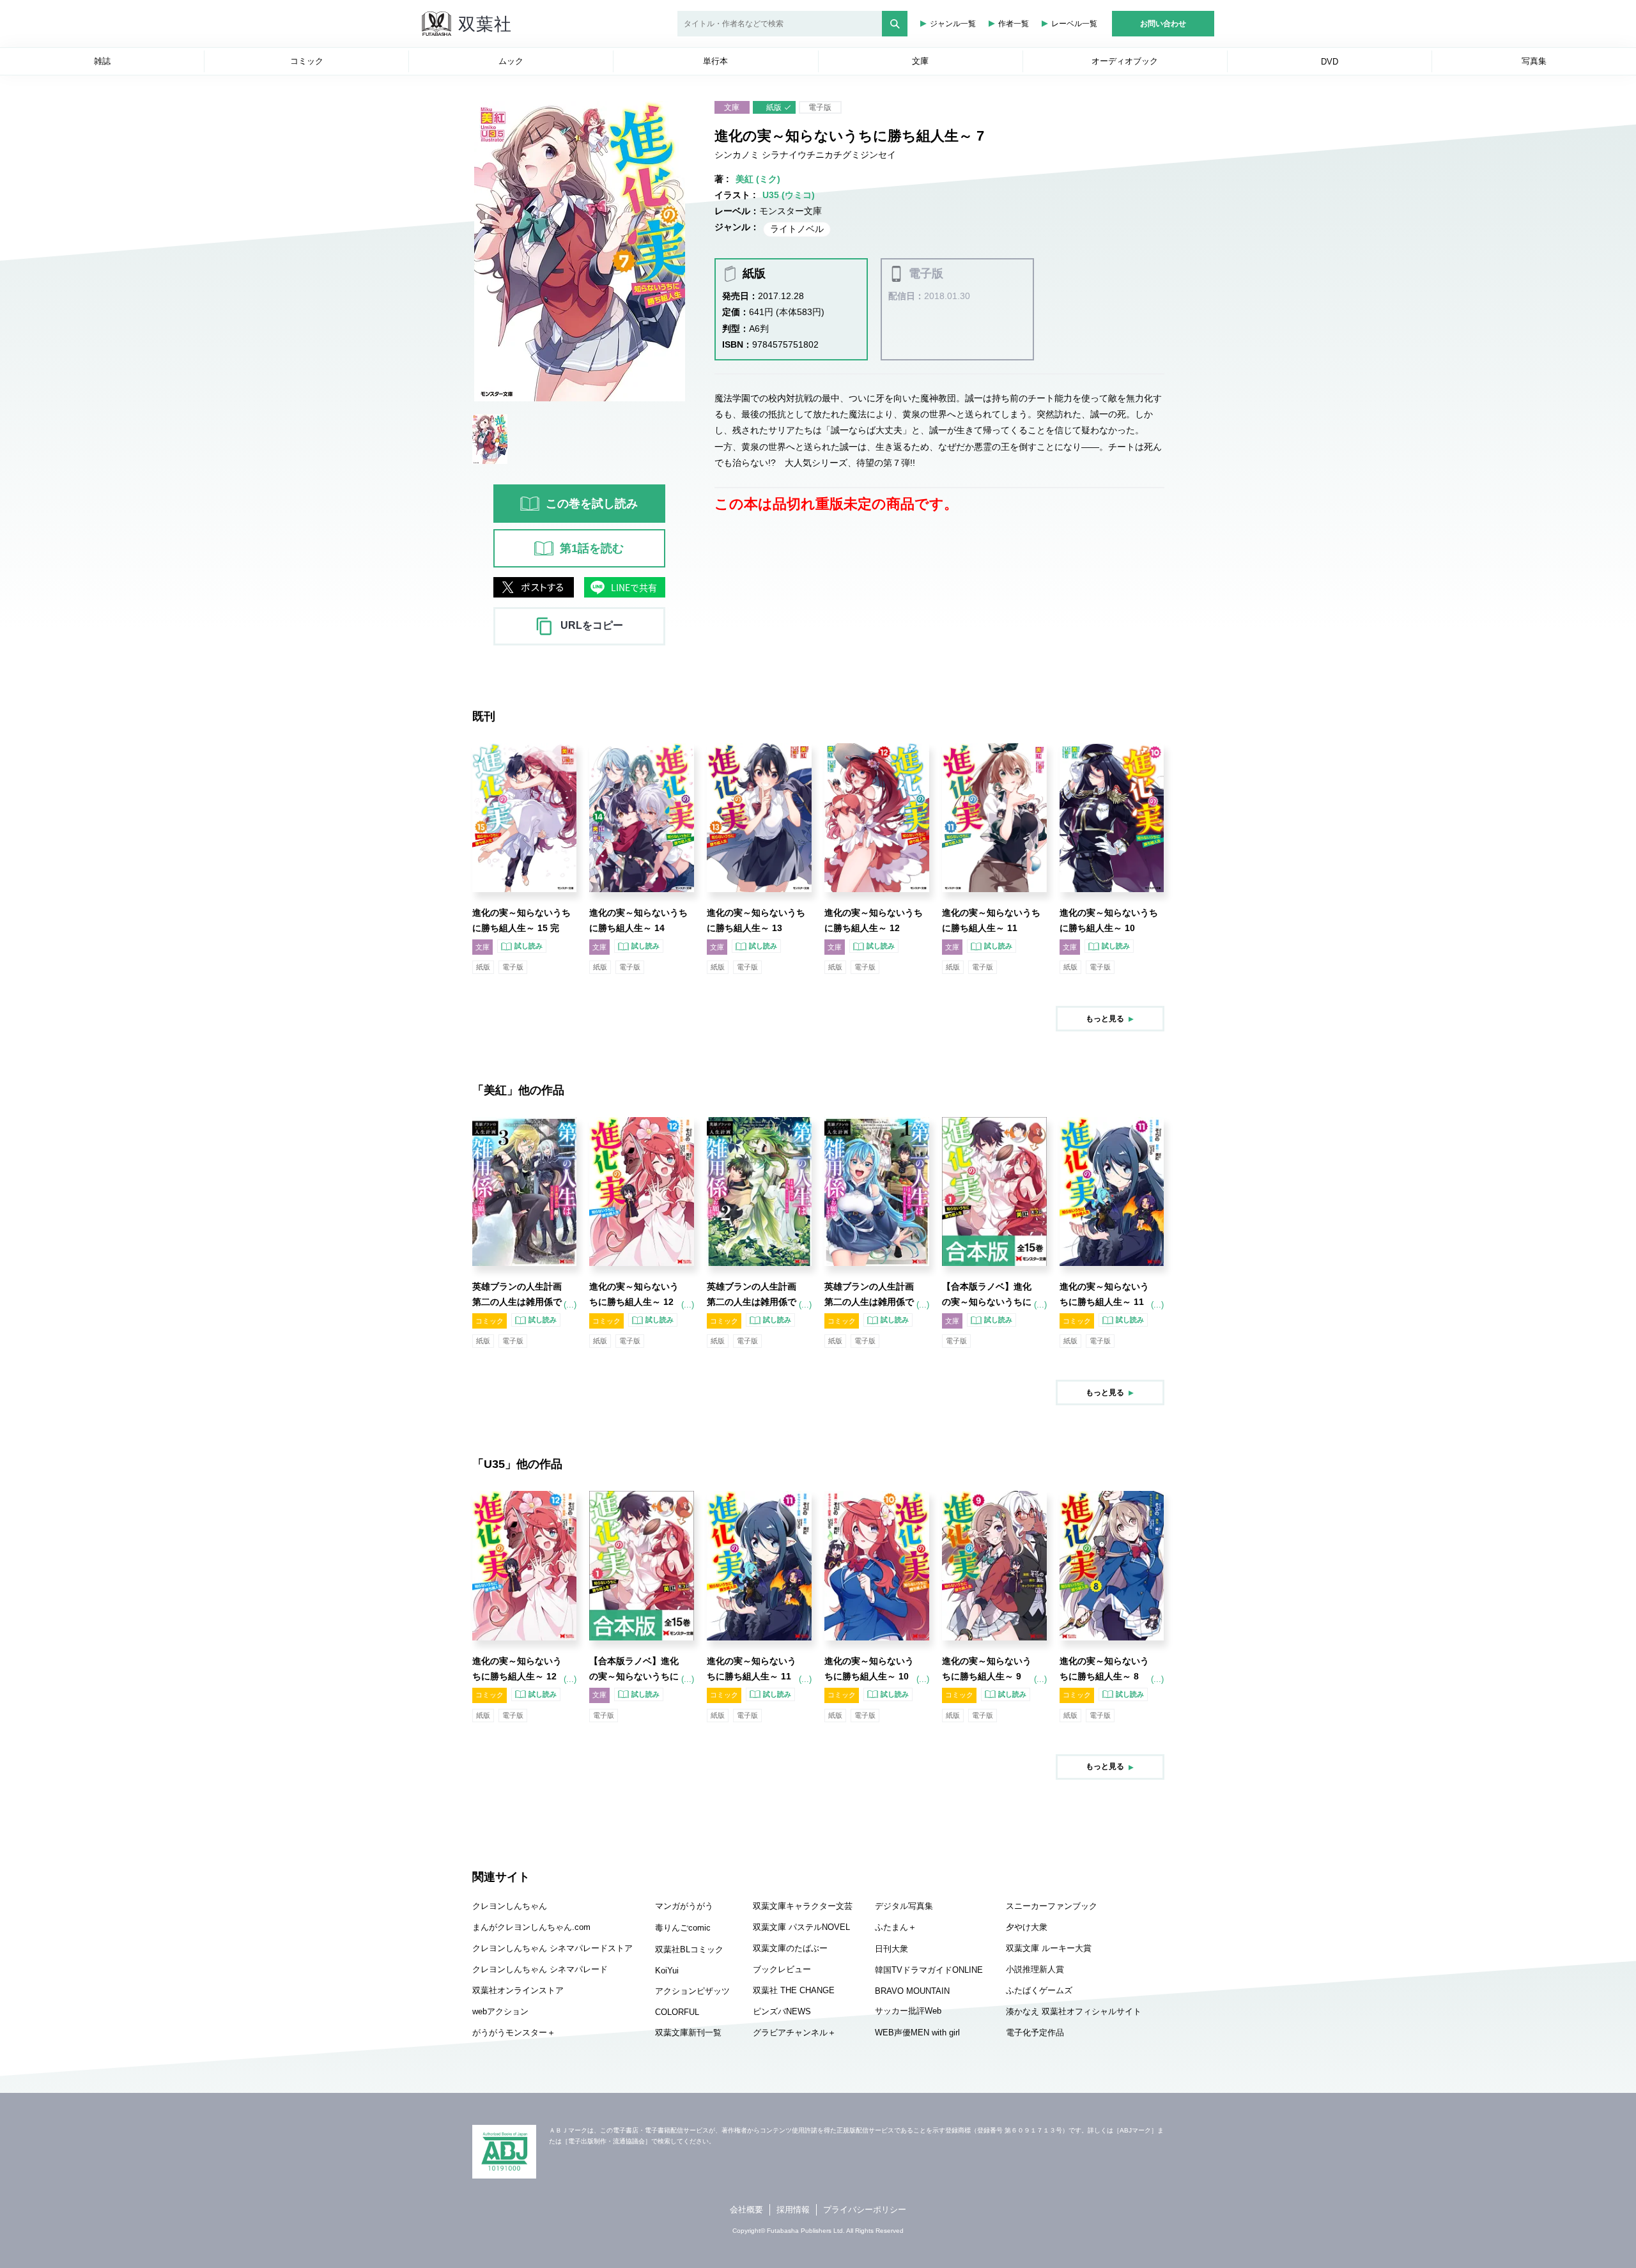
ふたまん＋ (896, 1927)
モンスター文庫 (791, 211)
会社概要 (746, 2210)
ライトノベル (797, 229)
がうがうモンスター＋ (514, 2033)
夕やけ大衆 (1027, 1927)
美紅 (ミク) (758, 179)
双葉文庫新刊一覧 (688, 2033)
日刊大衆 (891, 1949)
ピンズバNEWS (782, 2011)
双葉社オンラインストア (518, 1990)
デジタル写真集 (904, 1906)
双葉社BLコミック (689, 1949)
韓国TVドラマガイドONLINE (929, 1970)
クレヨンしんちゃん (510, 1906)
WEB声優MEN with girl (917, 2033)
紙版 (774, 107)
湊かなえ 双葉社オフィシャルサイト (1074, 2011)
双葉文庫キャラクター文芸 (803, 1906)
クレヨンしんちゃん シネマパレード (540, 1969)
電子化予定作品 (1035, 2033)
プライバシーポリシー (865, 2210)
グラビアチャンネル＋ (794, 2033)
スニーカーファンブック (1052, 1906)
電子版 (820, 107)
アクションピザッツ (692, 1991)
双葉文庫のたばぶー (790, 1948)
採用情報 (793, 2210)
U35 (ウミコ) (789, 195)
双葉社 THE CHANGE (794, 1990)
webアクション (500, 2011)
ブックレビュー (782, 1969)
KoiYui (667, 1971)
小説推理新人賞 (1035, 1969)
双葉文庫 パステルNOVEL (801, 1927)
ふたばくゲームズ (1039, 1990)
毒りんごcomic (683, 1928)
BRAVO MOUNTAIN (912, 1991)
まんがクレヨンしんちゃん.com (531, 1927)
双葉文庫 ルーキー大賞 (1049, 1948)
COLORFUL (677, 2012)
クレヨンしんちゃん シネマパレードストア (552, 1948)
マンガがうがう (684, 1906)
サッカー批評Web (908, 2011)
